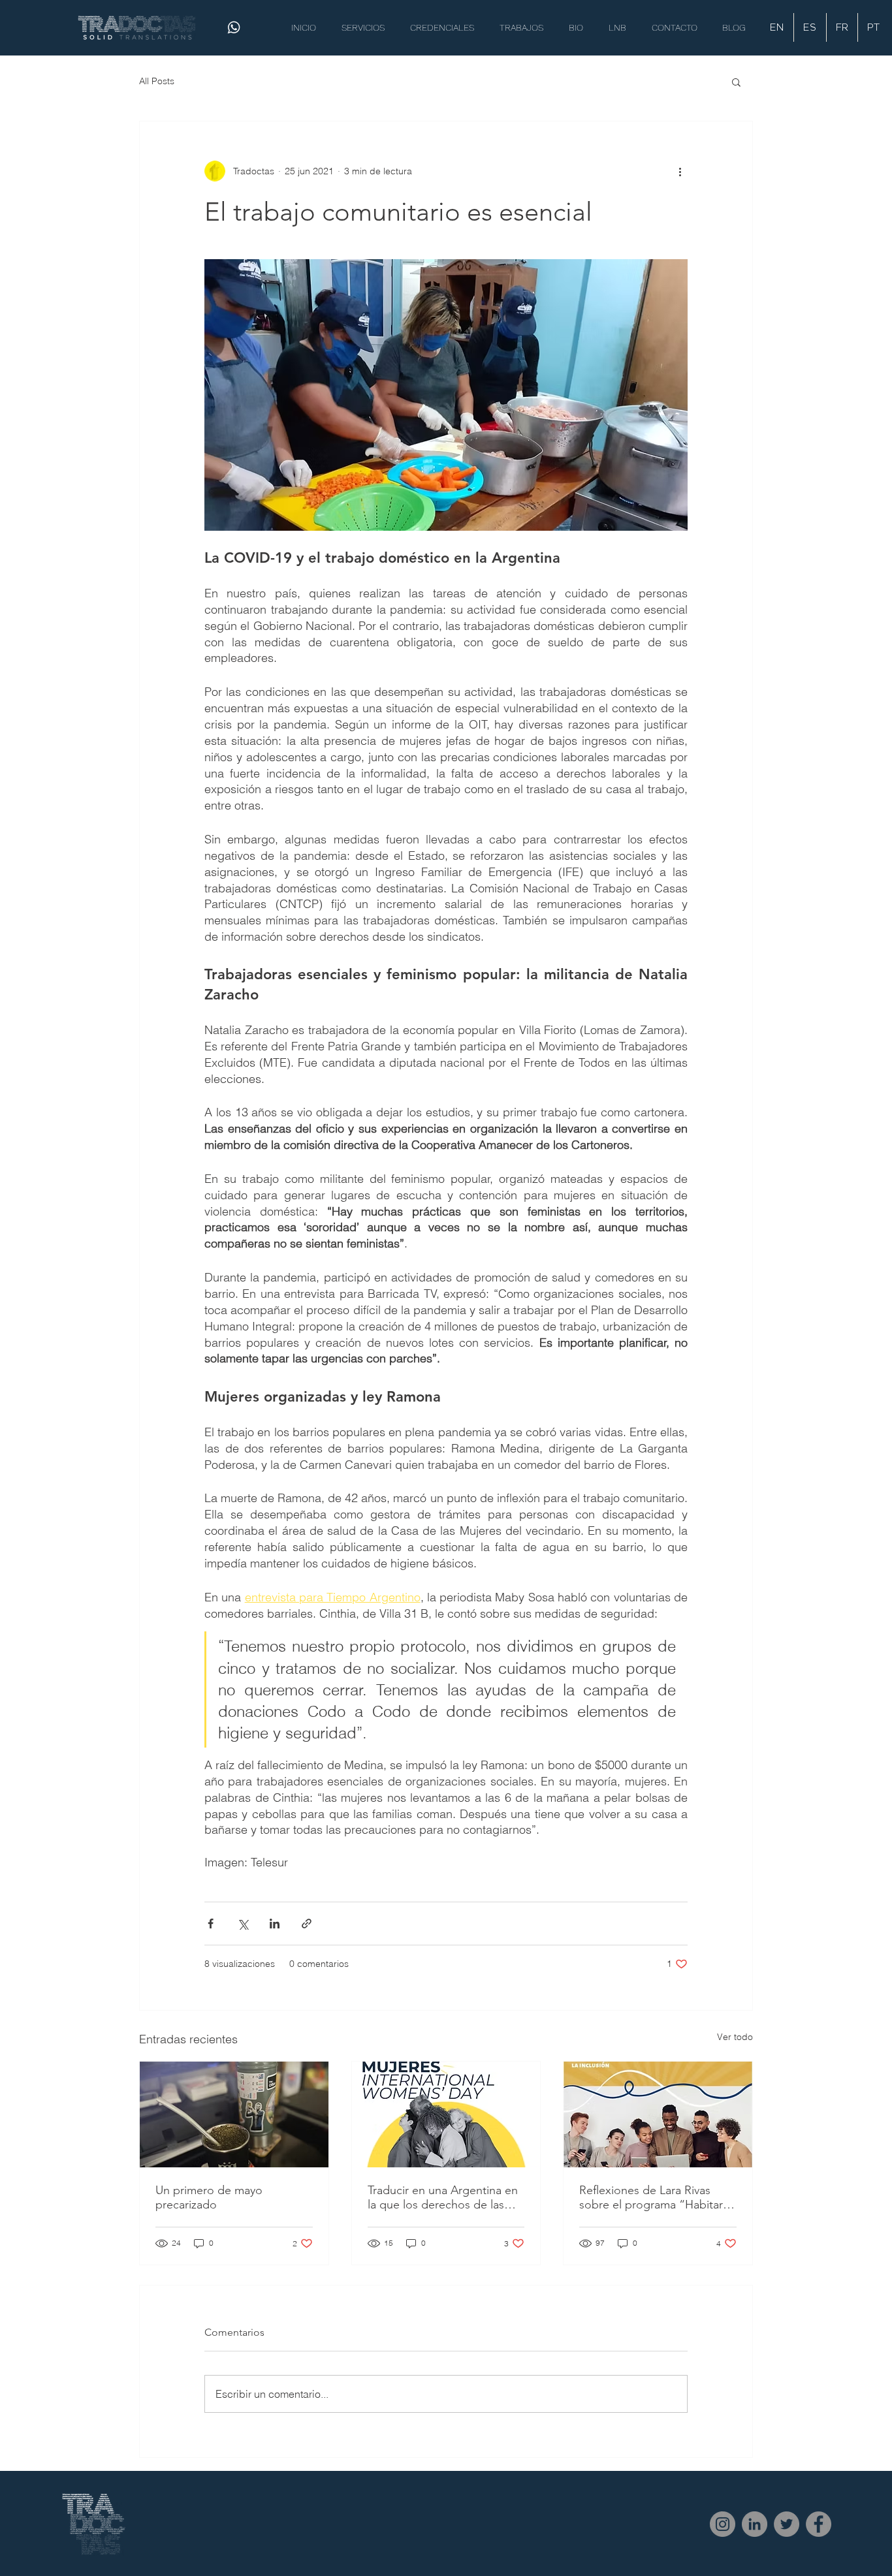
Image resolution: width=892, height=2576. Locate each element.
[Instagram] (723, 2524)
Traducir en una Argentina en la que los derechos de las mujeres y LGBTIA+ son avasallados (443, 2197)
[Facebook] (819, 2524)
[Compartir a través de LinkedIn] (275, 1924)
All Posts (157, 81)
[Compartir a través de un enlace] (307, 1924)
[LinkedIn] (755, 2524)
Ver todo (735, 2037)
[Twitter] (787, 2524)
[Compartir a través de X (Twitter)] (243, 1924)
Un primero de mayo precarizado (209, 2197)
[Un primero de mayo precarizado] (234, 2114)
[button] (736, 82)
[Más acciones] (680, 171)
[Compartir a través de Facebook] (211, 1924)
